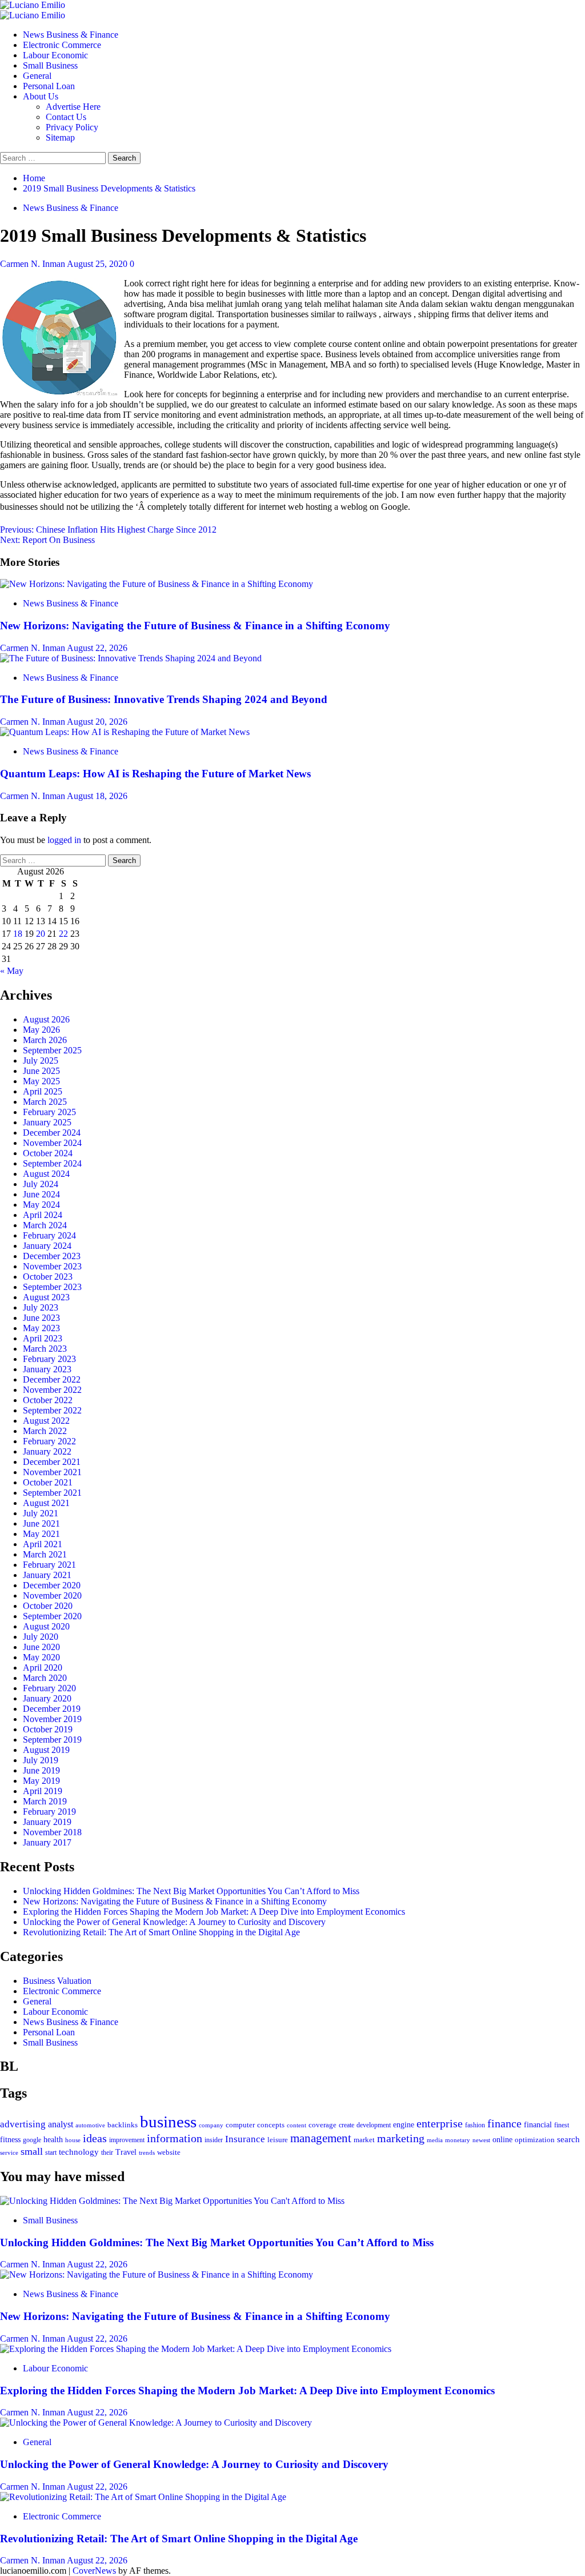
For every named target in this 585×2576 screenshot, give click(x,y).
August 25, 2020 (98, 264)
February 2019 (49, 1812)
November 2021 (52, 1472)
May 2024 (41, 1205)
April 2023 (43, 1338)
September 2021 (52, 1493)
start (51, 2152)
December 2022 (52, 1379)
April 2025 (43, 1091)
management (321, 2138)
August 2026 (46, 1019)
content (296, 2125)
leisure (278, 2140)
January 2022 (47, 1451)
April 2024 (43, 1215)
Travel (126, 2152)
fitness (10, 2140)
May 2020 (41, 1657)
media (435, 2140)
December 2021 (52, 1462)
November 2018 (52, 1832)
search (568, 2139)
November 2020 (52, 1595)
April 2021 (43, 1544)
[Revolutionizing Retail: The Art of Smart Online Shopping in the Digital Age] (143, 2497)
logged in (64, 840)
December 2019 (52, 1709)
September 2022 (52, 1410)
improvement (127, 2140)
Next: (47, 540)
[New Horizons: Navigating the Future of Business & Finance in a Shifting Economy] (157, 584)
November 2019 (52, 1719)
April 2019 (43, 1791)
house (73, 2140)
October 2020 (48, 1606)
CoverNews (94, 2571)
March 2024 (45, 1225)
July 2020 (41, 1637)
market (364, 2140)
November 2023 (52, 1266)
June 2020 (41, 1647)
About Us (41, 96)
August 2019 (46, 1750)
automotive (90, 2125)
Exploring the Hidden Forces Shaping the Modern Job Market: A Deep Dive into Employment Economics (214, 1912)
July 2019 (41, 1760)
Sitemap (60, 137)
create (346, 2125)
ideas (95, 2138)
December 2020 (52, 1585)
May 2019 (41, 1781)
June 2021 (41, 1523)
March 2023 (45, 1349)
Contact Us (66, 117)
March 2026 (45, 1040)
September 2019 (52, 1740)
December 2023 (52, 1256)
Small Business (50, 65)
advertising (23, 2124)
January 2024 (47, 1246)
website (169, 2152)
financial (538, 2124)
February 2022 (49, 1441)
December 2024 (52, 1133)
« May (12, 971)
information (175, 2138)
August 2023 (46, 1297)
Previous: (108, 530)
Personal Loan (49, 86)
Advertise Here (73, 107)
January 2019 (47, 1822)
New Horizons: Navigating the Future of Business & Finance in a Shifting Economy (195, 626)
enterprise (440, 2123)
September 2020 (52, 1616)
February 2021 (49, 1565)
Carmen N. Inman (33, 264)
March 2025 (45, 1102)
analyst (61, 2124)
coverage (322, 2125)
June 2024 (41, 1194)
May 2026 (41, 1030)
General (37, 76)
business (168, 2122)
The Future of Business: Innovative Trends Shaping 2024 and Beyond (164, 699)
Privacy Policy (72, 127)
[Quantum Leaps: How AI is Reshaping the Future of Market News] (125, 732)
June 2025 (41, 1071)
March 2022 (45, 1431)
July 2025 (41, 1061)
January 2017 (47, 1842)
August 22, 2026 (97, 648)
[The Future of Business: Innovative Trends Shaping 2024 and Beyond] (131, 658)
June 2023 (41, 1318)
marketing (401, 2138)
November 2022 (52, 1390)
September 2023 (52, 1287)
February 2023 (49, 1359)
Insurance (245, 2139)
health (53, 2139)
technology (79, 2152)
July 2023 (41, 1307)
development (374, 2125)
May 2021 (41, 1534)
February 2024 (49, 1235)
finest (562, 2125)
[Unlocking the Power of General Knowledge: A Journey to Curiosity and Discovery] (156, 2423)
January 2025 (47, 1122)
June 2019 (41, 1770)
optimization (535, 2140)
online (502, 2139)
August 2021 (46, 1503)
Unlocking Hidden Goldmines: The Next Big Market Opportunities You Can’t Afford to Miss (191, 1891)
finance (504, 2123)
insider (214, 2140)
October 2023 (48, 1277)
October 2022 (48, 1400)
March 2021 (45, 1554)
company (211, 2125)
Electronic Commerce (62, 45)
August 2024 (46, 1174)
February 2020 (49, 1688)
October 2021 (48, 1482)
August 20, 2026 (97, 722)
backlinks (123, 2125)
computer (240, 2125)
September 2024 (52, 1163)
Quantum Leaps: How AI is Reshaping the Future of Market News (155, 774)
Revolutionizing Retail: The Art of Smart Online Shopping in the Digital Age (161, 1932)
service (9, 2152)
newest (481, 2140)
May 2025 (41, 1081)
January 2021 (47, 1575)
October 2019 (48, 1729)
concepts (271, 2125)
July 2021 (41, 1513)
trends (147, 2152)
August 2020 (46, 1626)
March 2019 (45, 1801)
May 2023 (41, 1328)
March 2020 (45, 1678)
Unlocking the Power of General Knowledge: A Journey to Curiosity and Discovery (174, 1922)
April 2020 (43, 1668)
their (107, 2152)
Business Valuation (57, 1981)
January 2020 (47, 1698)
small (32, 2151)
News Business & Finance (71, 35)
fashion (475, 2125)
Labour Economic (55, 55)
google (32, 2140)
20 (41, 934)
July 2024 (41, 1184)
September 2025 (52, 1050)
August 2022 (46, 1421)
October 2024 (48, 1153)
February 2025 (49, 1112)
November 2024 (52, 1143)
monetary (458, 2140)
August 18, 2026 (97, 796)
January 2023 (47, 1369)
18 (18, 934)
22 (63, 934)
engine (404, 2124)
